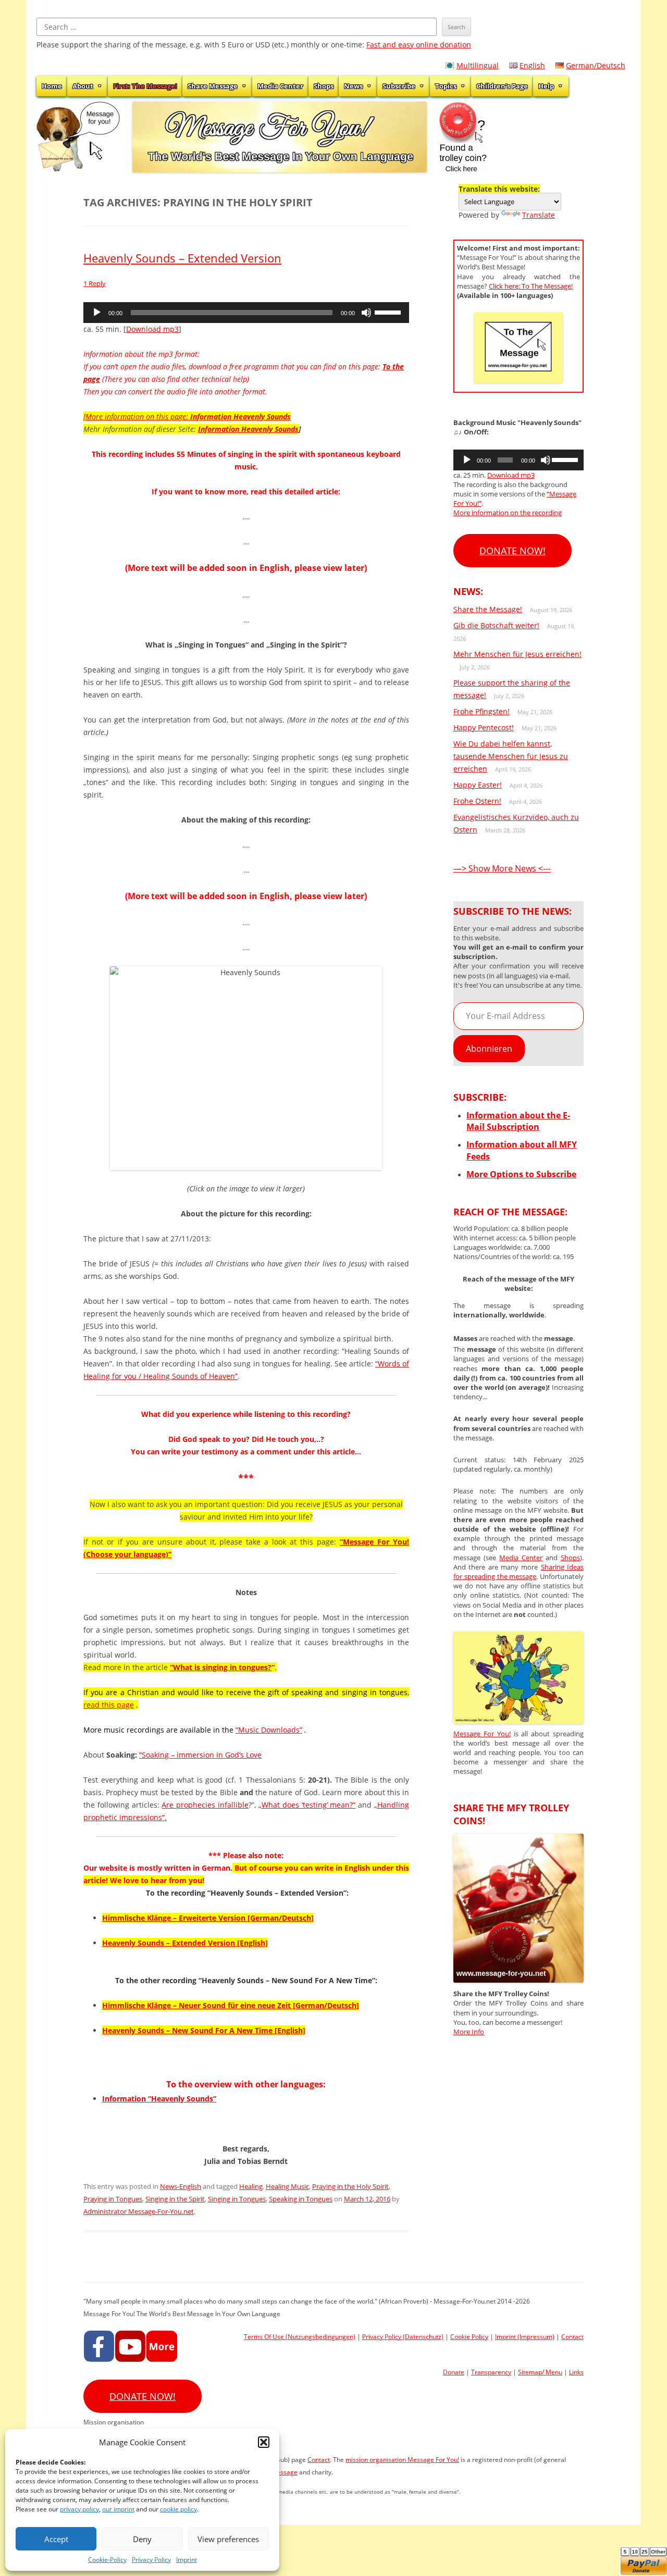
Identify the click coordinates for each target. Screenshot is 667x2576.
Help (546, 86)
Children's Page (502, 86)
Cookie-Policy (107, 2560)
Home (52, 86)
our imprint (118, 2509)
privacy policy (79, 2509)
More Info (469, 2032)
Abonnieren (489, 1049)
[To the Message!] (518, 1721)
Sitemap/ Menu (540, 2372)
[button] (264, 2442)
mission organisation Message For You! (402, 2460)
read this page (109, 1705)
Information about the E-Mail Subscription (518, 1121)
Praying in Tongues (113, 2199)
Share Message (213, 86)
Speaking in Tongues (301, 2199)
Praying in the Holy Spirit (350, 2186)
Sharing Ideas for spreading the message (518, 1572)
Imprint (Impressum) (525, 2337)
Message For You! (482, 1734)
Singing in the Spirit (175, 2199)
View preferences (228, 2539)
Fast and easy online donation (419, 45)
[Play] (97, 313)
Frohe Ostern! (477, 801)
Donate (454, 2372)
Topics (446, 86)
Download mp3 (152, 329)
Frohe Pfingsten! (481, 711)
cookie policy (178, 2509)
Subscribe (399, 86)
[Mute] (366, 313)
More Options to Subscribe (521, 1174)
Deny (142, 2539)
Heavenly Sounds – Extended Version (182, 258)
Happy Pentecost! (484, 727)
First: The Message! (145, 86)
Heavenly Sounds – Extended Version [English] (185, 1943)
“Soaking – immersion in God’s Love (200, 1755)
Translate (539, 215)
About (83, 86)
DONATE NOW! (512, 551)
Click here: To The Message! (531, 286)
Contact (572, 2337)
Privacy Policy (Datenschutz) (403, 2337)
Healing (251, 2186)
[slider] (389, 312)
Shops (324, 86)
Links (576, 2372)
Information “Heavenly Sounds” (159, 2099)
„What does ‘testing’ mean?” (307, 1805)
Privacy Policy (151, 2560)
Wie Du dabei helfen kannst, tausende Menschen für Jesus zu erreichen (511, 756)
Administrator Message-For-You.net (139, 2211)
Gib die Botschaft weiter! (496, 625)
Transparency (491, 2372)
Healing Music (287, 2186)
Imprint (187, 2560)
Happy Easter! (478, 785)
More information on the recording (508, 513)
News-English (181, 2186)
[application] (246, 313)
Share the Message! (488, 609)
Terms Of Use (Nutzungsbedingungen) (300, 2337)
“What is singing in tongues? (221, 1667)
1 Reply (95, 283)
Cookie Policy (469, 2337)
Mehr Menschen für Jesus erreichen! (517, 654)
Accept (56, 2539)
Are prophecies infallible (205, 1805)
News (353, 86)
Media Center (280, 86)
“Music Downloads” (269, 1730)
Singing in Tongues (237, 2199)
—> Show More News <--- (502, 868)
